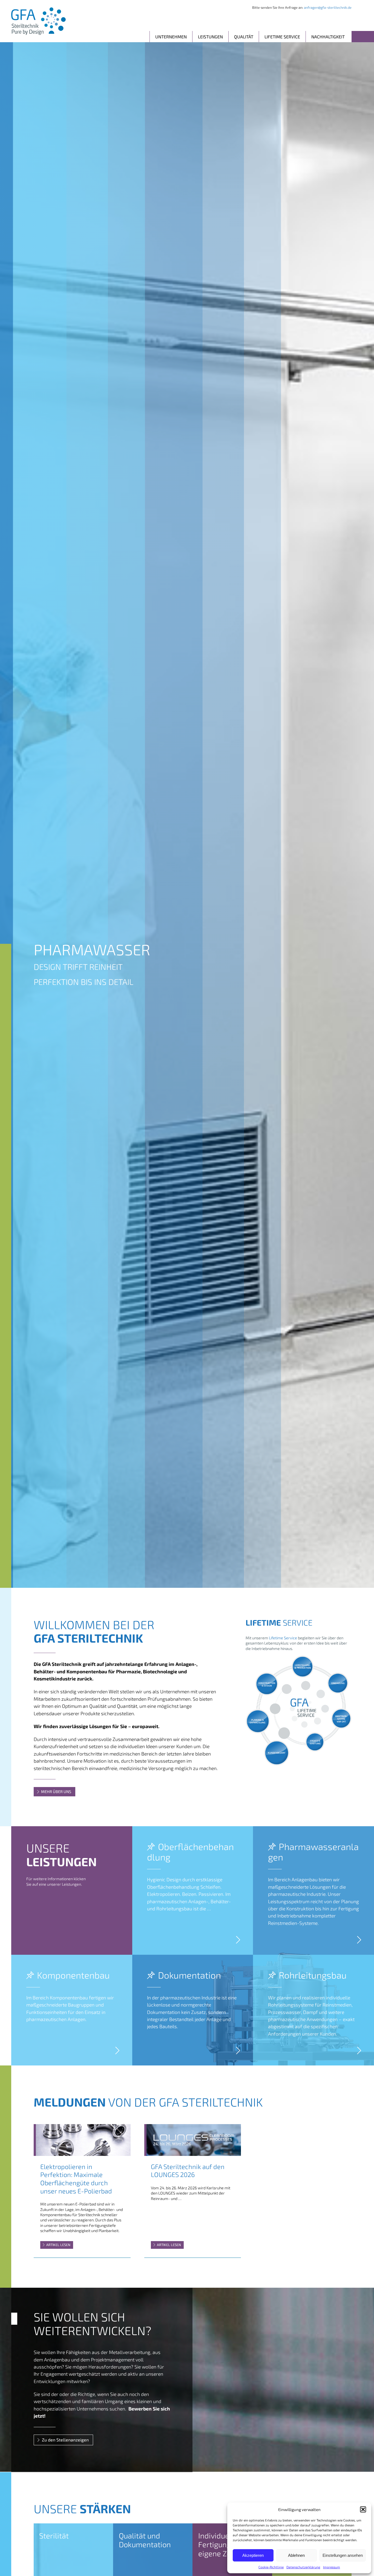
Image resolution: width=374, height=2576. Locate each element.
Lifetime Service (282, 37)
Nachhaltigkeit (328, 37)
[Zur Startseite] (38, 21)
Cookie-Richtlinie (271, 2567)
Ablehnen (296, 2555)
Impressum (332, 2567)
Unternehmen (171, 37)
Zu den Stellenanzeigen (65, 2440)
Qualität (244, 37)
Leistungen (210, 37)
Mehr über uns (56, 1792)
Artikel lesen (58, 2245)
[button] (363, 2509)
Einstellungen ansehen (343, 2555)
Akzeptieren (253, 2555)
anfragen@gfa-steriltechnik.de (328, 7)
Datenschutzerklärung (303, 2567)
